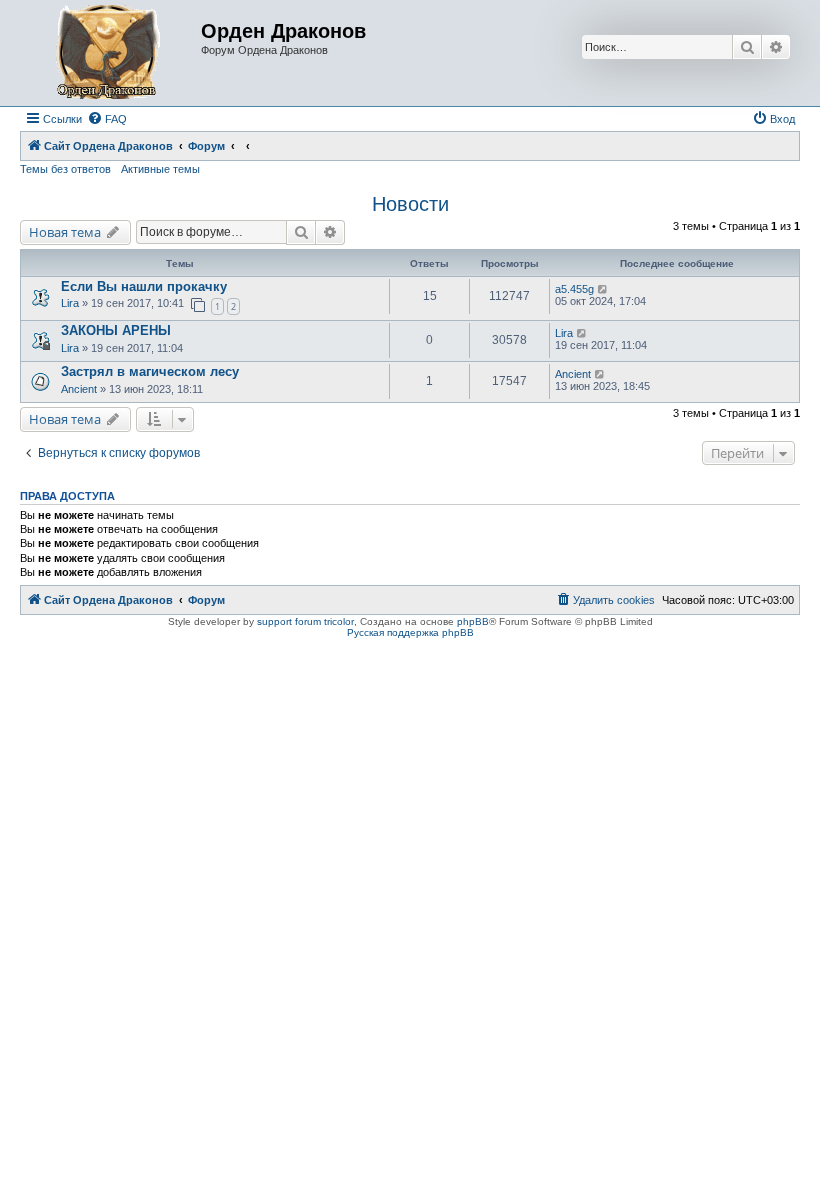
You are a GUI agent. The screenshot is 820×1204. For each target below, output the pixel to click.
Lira (70, 303)
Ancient (80, 389)
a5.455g (574, 289)
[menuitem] (107, 119)
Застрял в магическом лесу (150, 371)
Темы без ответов (65, 169)
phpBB (473, 621)
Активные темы (160, 169)
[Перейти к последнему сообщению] (603, 289)
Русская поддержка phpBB (410, 632)
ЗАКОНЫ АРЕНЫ (116, 330)
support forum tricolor (305, 621)
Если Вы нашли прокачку (144, 286)
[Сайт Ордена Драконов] (113, 53)
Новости (410, 204)
